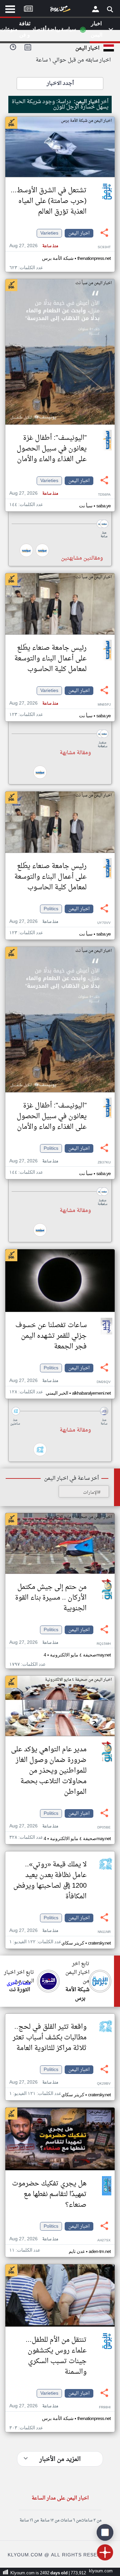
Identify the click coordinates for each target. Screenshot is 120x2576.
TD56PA (104, 495)
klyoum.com (101, 2571)
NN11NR (104, 1932)
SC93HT (104, 247)
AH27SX (104, 2240)
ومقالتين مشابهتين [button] (82, 558)
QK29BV (104, 2084)
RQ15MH (104, 1644)
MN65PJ (104, 705)
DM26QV (104, 1382)
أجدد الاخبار (60, 84)
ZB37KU (104, 1163)
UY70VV (104, 923)
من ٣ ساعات (91, 2520)
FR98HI (105, 2407)
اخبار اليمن (79, 233)
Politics (51, 909)
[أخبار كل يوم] (60, 10)
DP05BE (104, 1828)
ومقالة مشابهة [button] (75, 753)
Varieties (49, 233)
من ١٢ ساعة (50, 2520)
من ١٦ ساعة (29, 2520)
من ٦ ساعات (70, 2520)
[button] (60, 524)
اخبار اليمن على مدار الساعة (60, 2498)
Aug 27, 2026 (34, 246)
